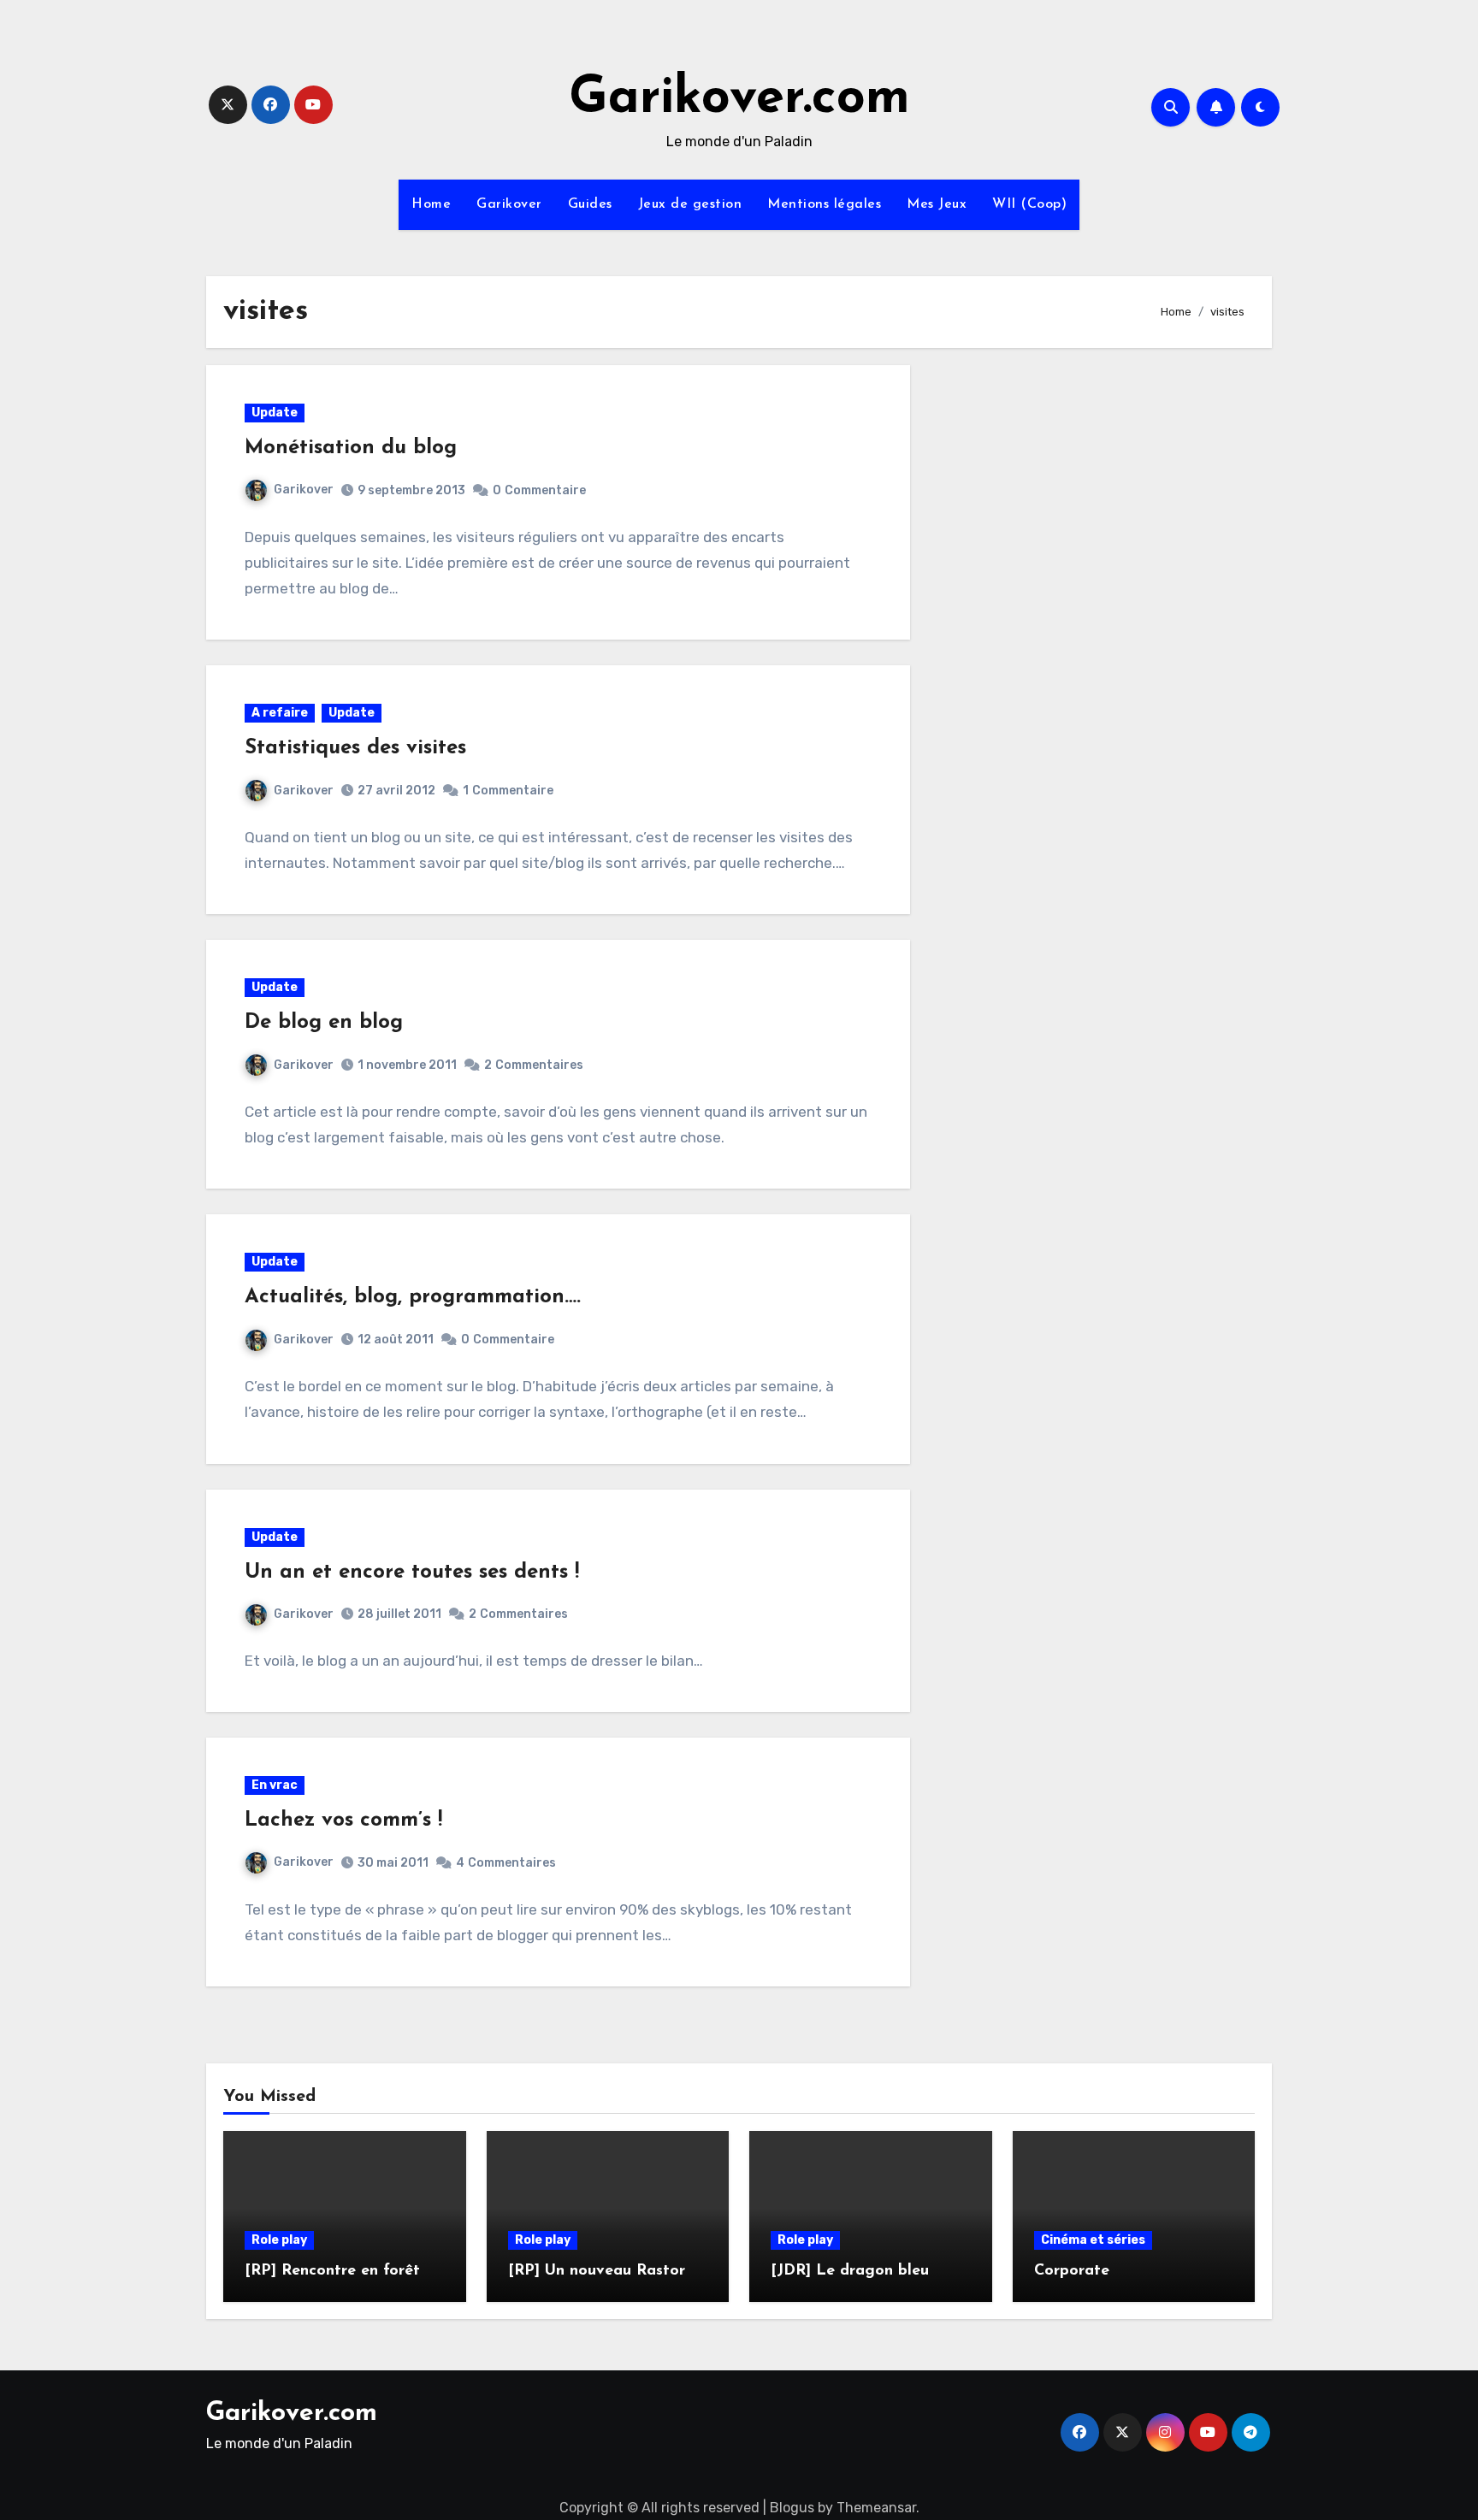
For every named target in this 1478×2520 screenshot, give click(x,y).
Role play (279, 2240)
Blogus (792, 2508)
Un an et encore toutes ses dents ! (412, 1573)
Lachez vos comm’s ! (343, 1821)
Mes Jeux (937, 204)
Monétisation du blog (351, 448)
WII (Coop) (1029, 204)
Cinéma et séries (1093, 2240)
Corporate (1072, 2271)
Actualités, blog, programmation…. (413, 1297)
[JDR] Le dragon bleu (850, 2271)
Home (431, 204)
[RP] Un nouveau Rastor (597, 2271)
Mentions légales (824, 204)
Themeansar (876, 2508)
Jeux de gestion (690, 204)
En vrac (275, 1785)
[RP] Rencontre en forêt (332, 2271)
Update (275, 413)
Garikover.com (739, 99)
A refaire (280, 713)
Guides (590, 204)
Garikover (509, 204)
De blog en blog (324, 1023)
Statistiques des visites (355, 748)
